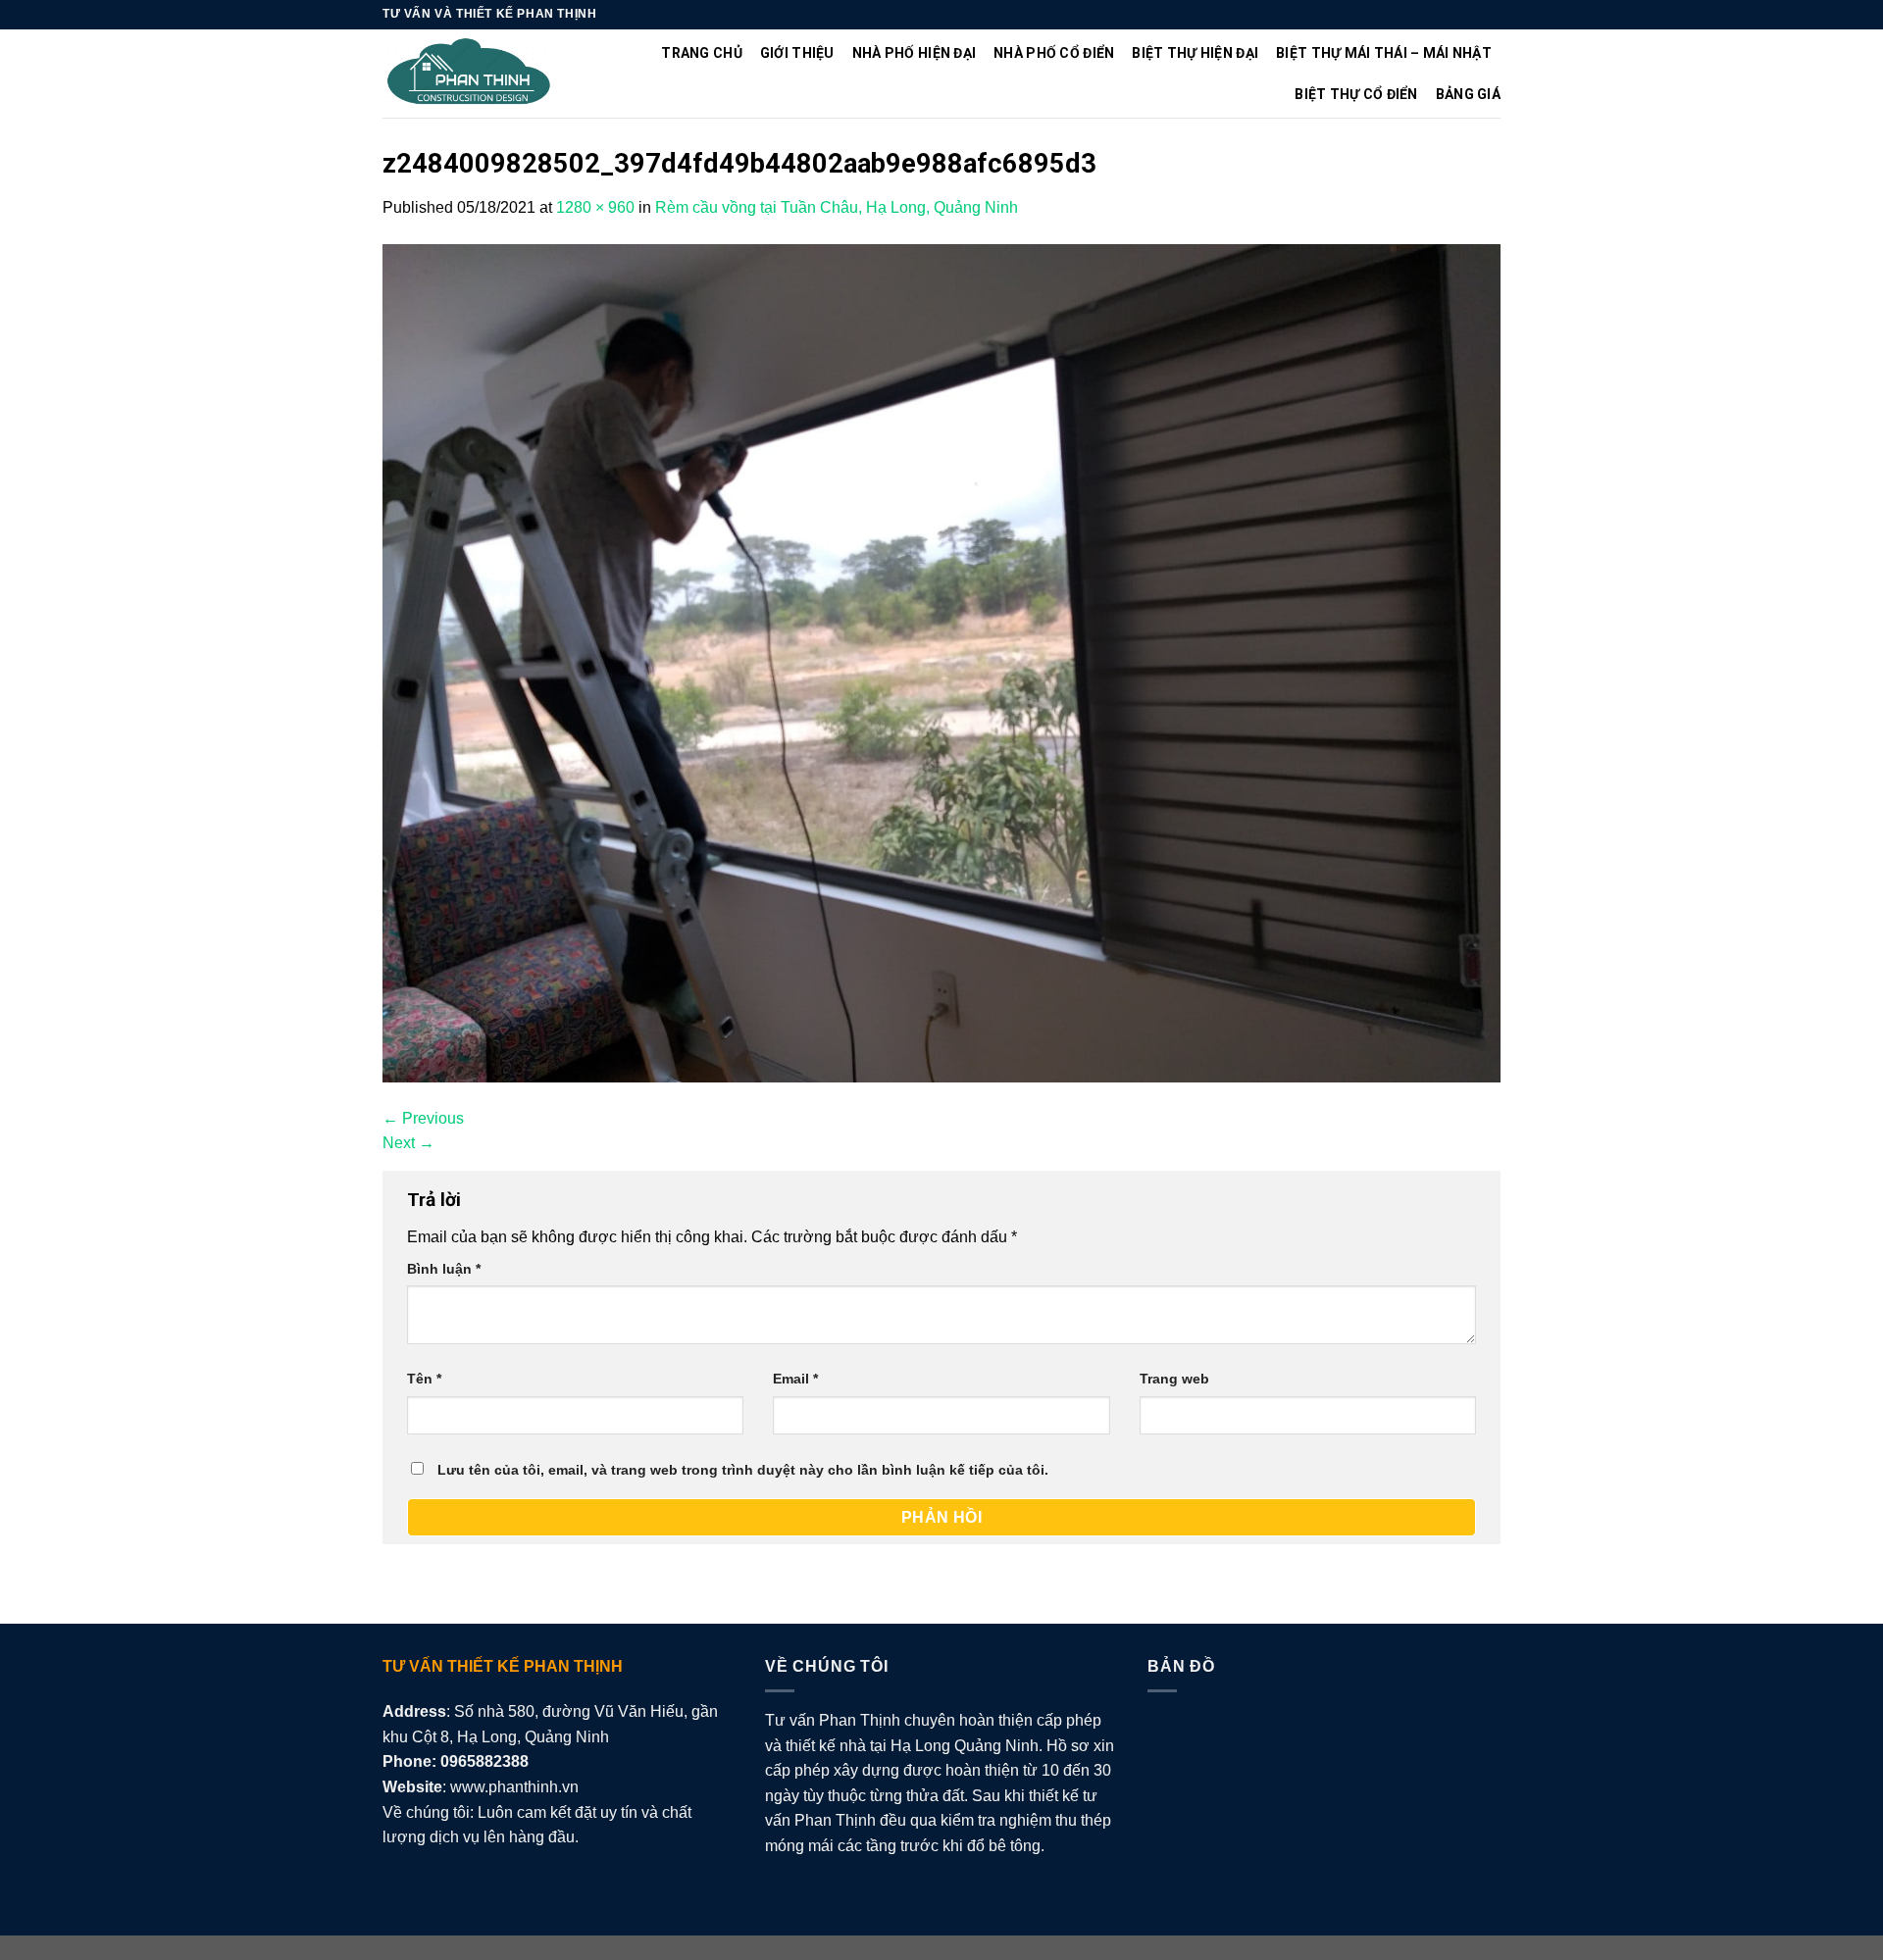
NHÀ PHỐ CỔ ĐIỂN (1054, 53)
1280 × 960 (595, 207)
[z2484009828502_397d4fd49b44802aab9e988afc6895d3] (941, 661)
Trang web (1174, 1379)
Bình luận (444, 1269)
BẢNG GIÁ (1468, 94)
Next (408, 1143)
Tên (424, 1379)
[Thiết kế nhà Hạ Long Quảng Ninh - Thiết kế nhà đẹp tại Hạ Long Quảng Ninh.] (469, 74)
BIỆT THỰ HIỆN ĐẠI (1195, 53)
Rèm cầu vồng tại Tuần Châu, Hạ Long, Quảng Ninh (837, 207)
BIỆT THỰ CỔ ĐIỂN (1356, 94)
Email (795, 1379)
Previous (423, 1118)
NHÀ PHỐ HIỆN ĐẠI (914, 53)
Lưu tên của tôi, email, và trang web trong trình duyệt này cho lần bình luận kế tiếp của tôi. (743, 1470)
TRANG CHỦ (702, 53)
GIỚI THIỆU (797, 53)
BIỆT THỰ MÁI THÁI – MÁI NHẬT (1384, 53)
